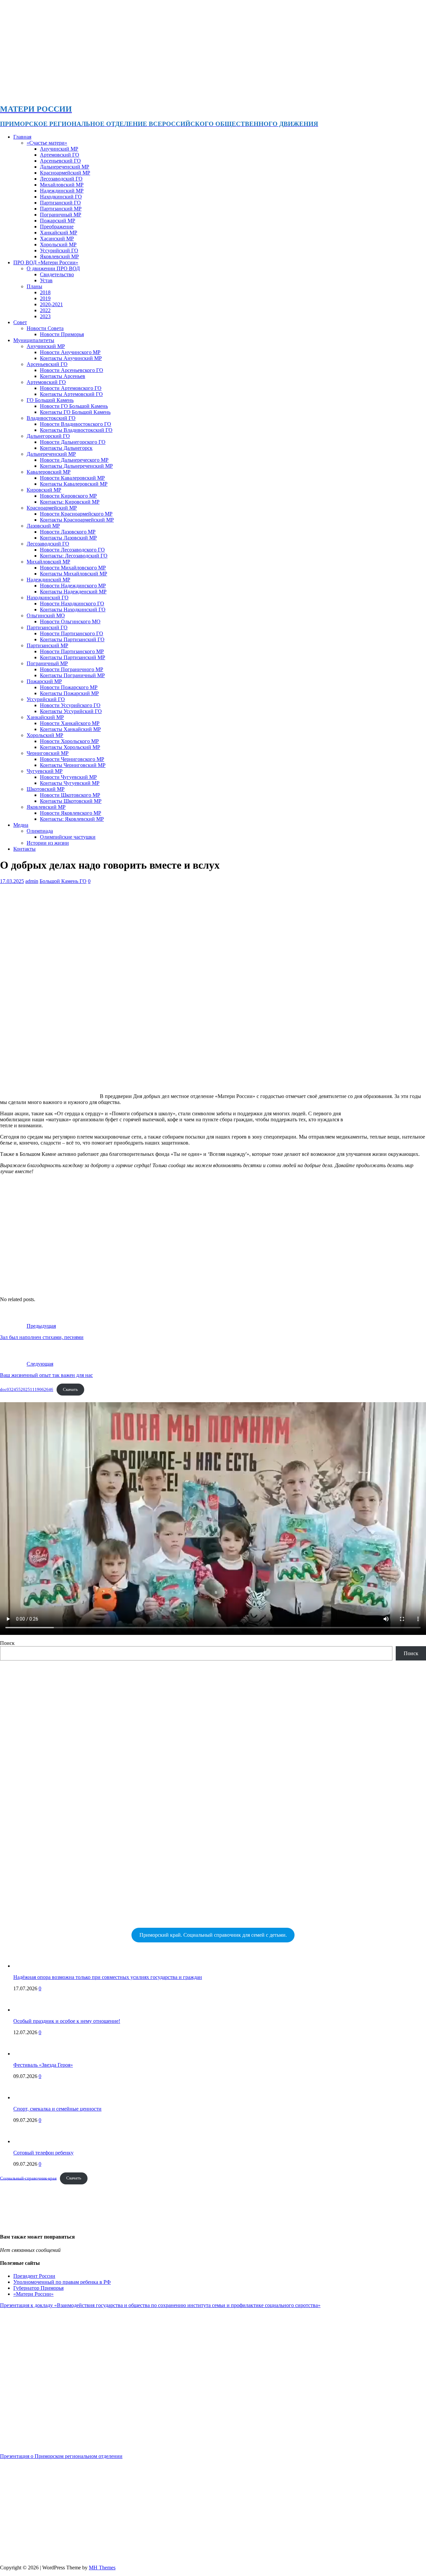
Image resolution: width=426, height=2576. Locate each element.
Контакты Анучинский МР (71, 358)
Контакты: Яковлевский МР (72, 819)
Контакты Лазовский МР (68, 538)
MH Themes (102, 2568)
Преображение (57, 227)
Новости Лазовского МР (68, 532)
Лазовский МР (43, 526)
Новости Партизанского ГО (72, 633)
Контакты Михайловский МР (74, 574)
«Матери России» (33, 2294)
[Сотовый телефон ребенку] (27, 2141)
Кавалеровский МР (49, 472)
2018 (45, 292)
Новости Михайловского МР (73, 568)
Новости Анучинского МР (70, 352)
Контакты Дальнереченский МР (76, 466)
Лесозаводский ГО (61, 179)
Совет (20, 322)
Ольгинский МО (46, 615)
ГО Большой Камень (50, 400)
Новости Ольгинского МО (70, 621)
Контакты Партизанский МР (73, 657)
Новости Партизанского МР (72, 651)
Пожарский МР (58, 221)
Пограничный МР (61, 215)
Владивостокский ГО (51, 418)
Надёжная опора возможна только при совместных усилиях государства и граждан (108, 1977)
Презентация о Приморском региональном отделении (61, 2456)
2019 (45, 298)
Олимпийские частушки (68, 837)
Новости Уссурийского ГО (70, 705)
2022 (45, 310)
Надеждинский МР (62, 191)
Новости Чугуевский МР (68, 777)
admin (32, 881)
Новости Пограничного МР (72, 669)
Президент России (34, 2276)
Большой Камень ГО (63, 881)
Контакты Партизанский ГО (72, 639)
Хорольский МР (58, 245)
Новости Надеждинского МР (73, 586)
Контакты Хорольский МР (70, 747)
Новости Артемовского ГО (71, 388)
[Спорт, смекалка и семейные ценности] (27, 2097)
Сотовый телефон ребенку (43, 2153)
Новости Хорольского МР (69, 741)
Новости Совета (45, 328)
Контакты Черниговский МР (73, 765)
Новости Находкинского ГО (72, 604)
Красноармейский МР (65, 173)
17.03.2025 (12, 881)
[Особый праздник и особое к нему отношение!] (27, 2010)
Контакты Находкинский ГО (73, 610)
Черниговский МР (48, 753)
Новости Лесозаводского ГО (72, 550)
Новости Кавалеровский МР (72, 478)
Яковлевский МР (59, 256)
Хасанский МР (57, 239)
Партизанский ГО (60, 203)
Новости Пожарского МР (69, 687)
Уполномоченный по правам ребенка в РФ (62, 2282)
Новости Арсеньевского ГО (72, 370)
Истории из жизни (48, 843)
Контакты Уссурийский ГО (71, 711)
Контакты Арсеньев (63, 376)
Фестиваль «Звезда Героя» (43, 2065)
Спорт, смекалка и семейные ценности (57, 2109)
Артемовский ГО (60, 155)
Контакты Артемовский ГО (71, 394)
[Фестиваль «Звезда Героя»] (27, 2054)
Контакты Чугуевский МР (70, 783)
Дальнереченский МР (65, 167)
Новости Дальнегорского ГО (73, 442)
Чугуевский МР (45, 771)
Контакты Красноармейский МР (77, 520)
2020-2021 (51, 304)
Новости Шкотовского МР (70, 795)
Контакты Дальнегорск (66, 448)
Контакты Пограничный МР (72, 675)
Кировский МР (44, 490)
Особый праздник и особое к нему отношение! (67, 2021)
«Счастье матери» (47, 143)
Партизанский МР (61, 209)
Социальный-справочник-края (28, 2178)
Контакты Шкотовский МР (71, 801)
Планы (34, 286)
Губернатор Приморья (38, 2288)
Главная (22, 137)
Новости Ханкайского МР (70, 723)
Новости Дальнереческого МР (74, 460)
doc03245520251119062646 (27, 1390)
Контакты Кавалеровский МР (74, 484)
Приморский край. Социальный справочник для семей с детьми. (213, 1935)
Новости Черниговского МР (72, 759)
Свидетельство (57, 274)
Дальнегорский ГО (48, 436)
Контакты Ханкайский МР (70, 729)
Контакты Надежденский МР (73, 592)
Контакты (24, 849)
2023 (45, 316)
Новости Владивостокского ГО (76, 424)
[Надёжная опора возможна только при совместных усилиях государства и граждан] (27, 1966)
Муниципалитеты (34, 340)
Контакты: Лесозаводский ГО (74, 556)
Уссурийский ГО (59, 250)
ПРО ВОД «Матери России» (46, 262)
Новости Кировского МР (68, 496)
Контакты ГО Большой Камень (75, 412)
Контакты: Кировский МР (70, 502)
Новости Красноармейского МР (76, 514)
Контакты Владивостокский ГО (76, 430)
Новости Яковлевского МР (71, 813)
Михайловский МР (62, 185)
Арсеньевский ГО (60, 161)
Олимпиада (40, 831)
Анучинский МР (59, 149)
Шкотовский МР (46, 789)
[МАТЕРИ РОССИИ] (210, 95)
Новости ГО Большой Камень (74, 406)
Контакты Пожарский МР (69, 693)
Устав (46, 280)
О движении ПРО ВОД (53, 268)
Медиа (21, 825)
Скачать (70, 1390)
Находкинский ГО (61, 197)
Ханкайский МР (59, 233)
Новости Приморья (62, 334)
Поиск (7, 1643)
